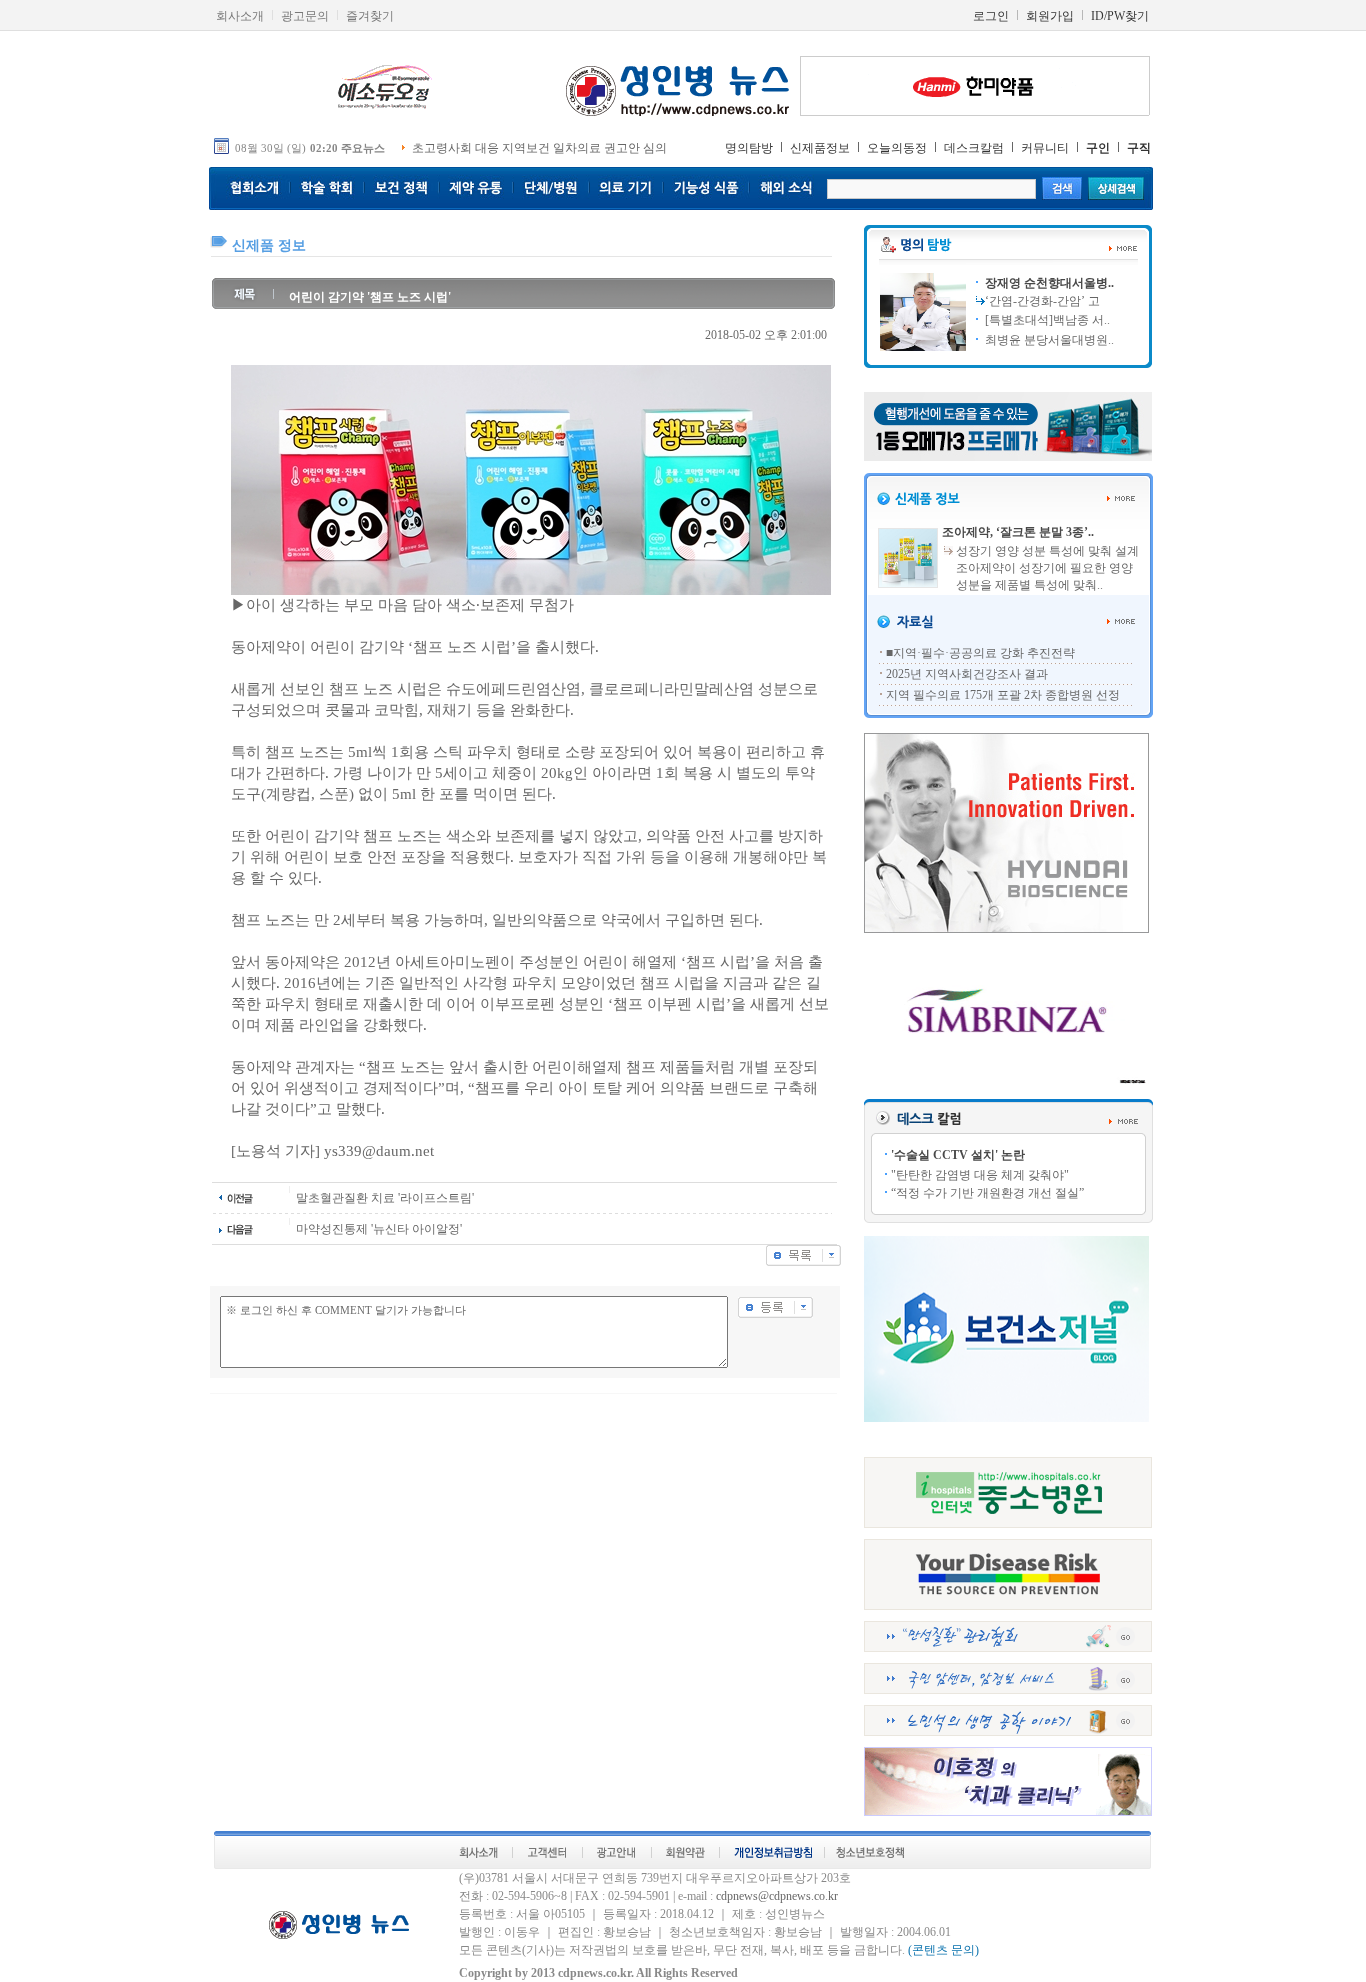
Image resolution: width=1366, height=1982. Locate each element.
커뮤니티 (1045, 148)
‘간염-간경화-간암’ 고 (1042, 301)
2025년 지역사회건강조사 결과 (967, 674)
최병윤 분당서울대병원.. (1048, 340)
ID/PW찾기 (1120, 16)
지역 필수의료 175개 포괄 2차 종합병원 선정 (1003, 695)
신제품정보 (820, 148)
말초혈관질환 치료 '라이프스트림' (385, 1198)
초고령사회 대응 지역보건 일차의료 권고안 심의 (539, 148)
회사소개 (240, 16)
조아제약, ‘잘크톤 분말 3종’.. (1018, 532)
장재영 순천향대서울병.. (1048, 283)
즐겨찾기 (370, 16)
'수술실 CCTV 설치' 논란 (958, 1155)
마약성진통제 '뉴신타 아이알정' (379, 1229)
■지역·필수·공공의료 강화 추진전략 (980, 653)
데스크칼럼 (974, 148)
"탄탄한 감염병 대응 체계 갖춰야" (980, 1175)
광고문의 (305, 16)
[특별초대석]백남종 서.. (1046, 320)
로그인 (991, 16)
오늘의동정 (897, 148)
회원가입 (1050, 16)
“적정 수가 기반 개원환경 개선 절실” (987, 1193)
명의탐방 (749, 148)
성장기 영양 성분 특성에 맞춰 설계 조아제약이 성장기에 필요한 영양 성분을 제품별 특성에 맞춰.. (1047, 568)
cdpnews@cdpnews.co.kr (777, 1896)
